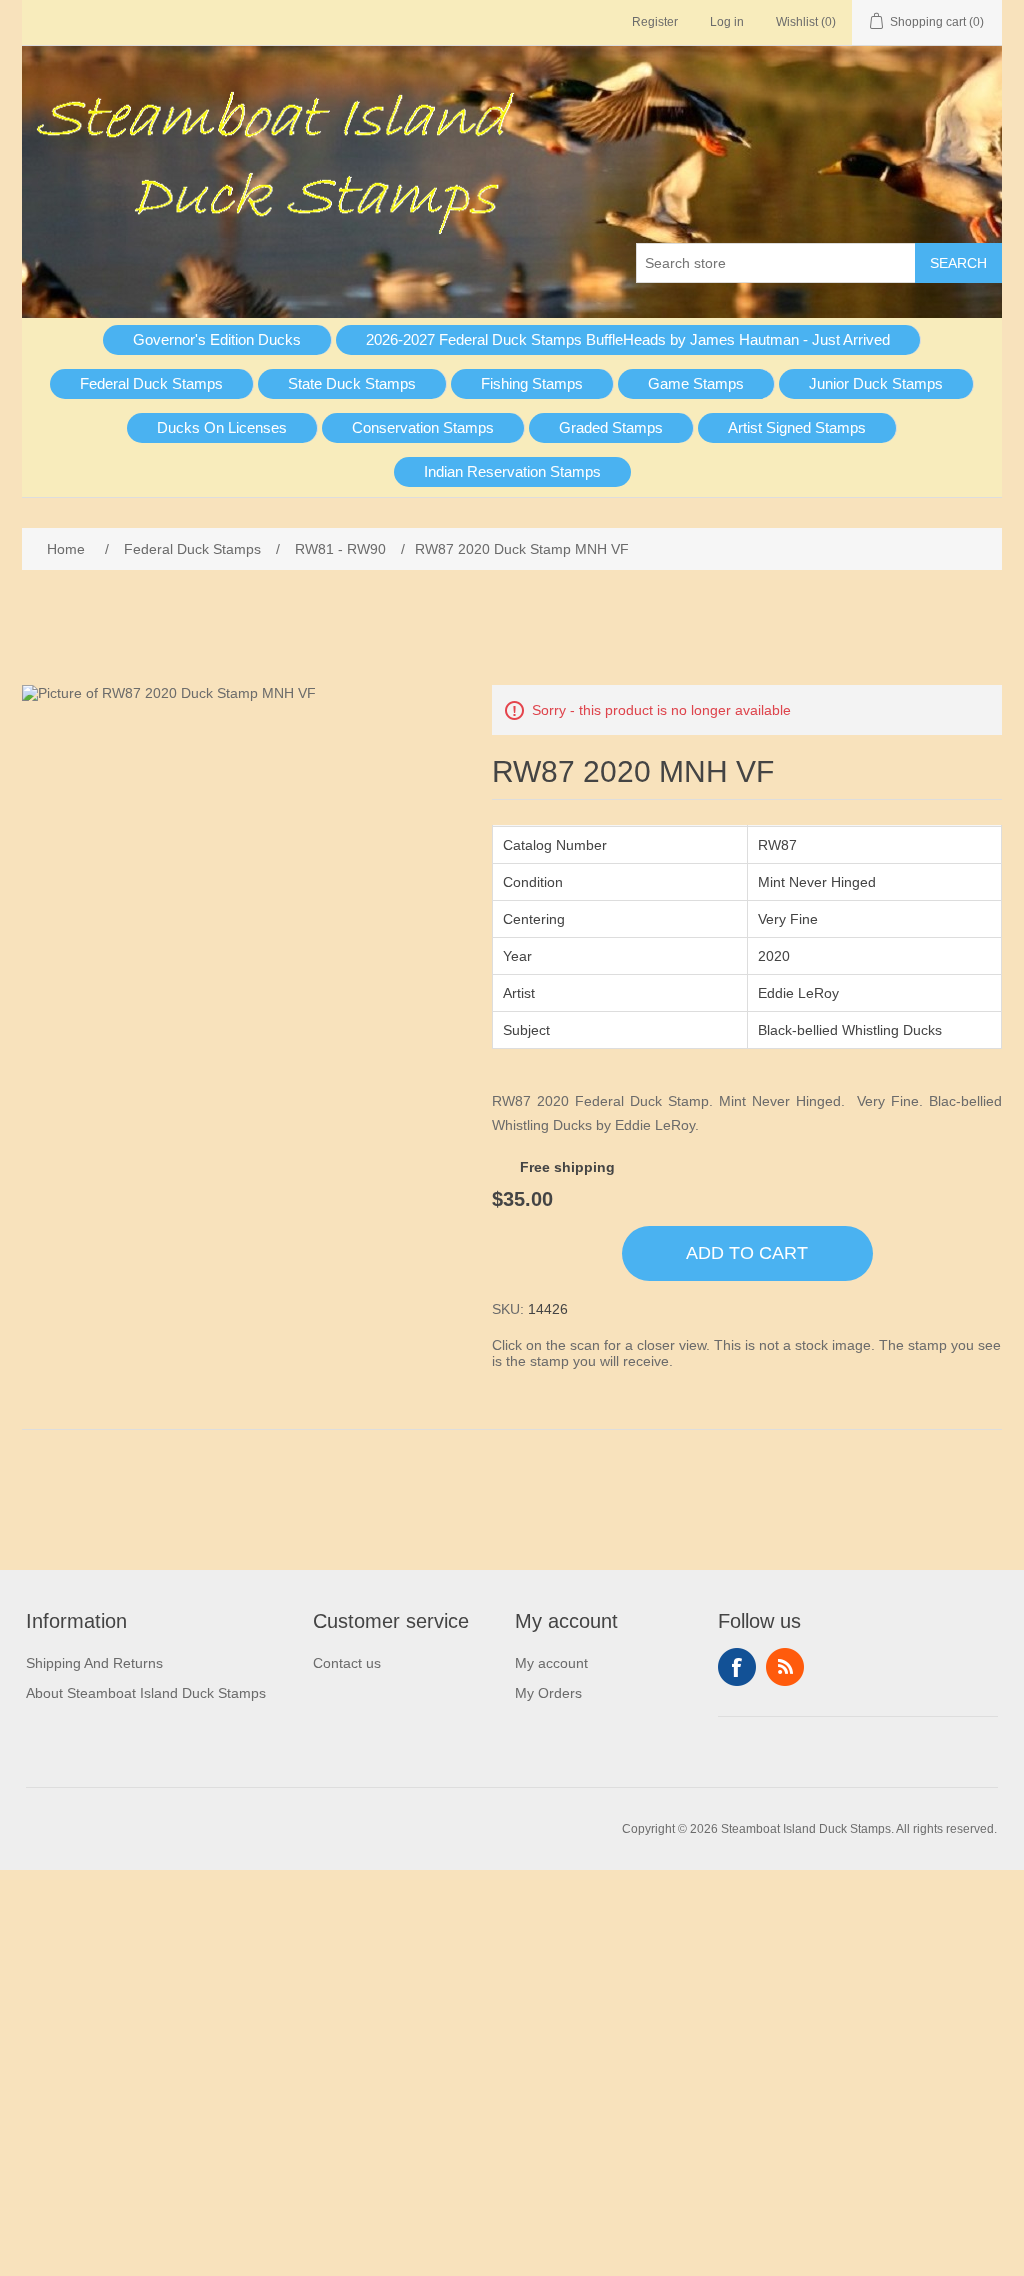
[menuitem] (217, 340)
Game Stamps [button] (696, 383)
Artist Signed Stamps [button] (797, 427)
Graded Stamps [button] (611, 427)
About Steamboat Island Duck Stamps (146, 1693)
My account (551, 1663)
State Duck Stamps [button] (352, 383)
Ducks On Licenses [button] (222, 427)
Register (655, 22)
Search (958, 263)
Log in (727, 22)
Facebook (737, 1667)
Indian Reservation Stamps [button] (512, 471)
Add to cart (747, 1253)
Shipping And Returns (94, 1663)
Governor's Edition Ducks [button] (217, 339)
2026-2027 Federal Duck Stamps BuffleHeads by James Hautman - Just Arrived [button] (628, 339)
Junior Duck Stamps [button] (876, 383)
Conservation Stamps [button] (423, 427)
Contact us (347, 1663)
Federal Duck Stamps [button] (151, 383)
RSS (785, 1667)
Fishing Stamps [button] (532, 383)
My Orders (548, 1693)
